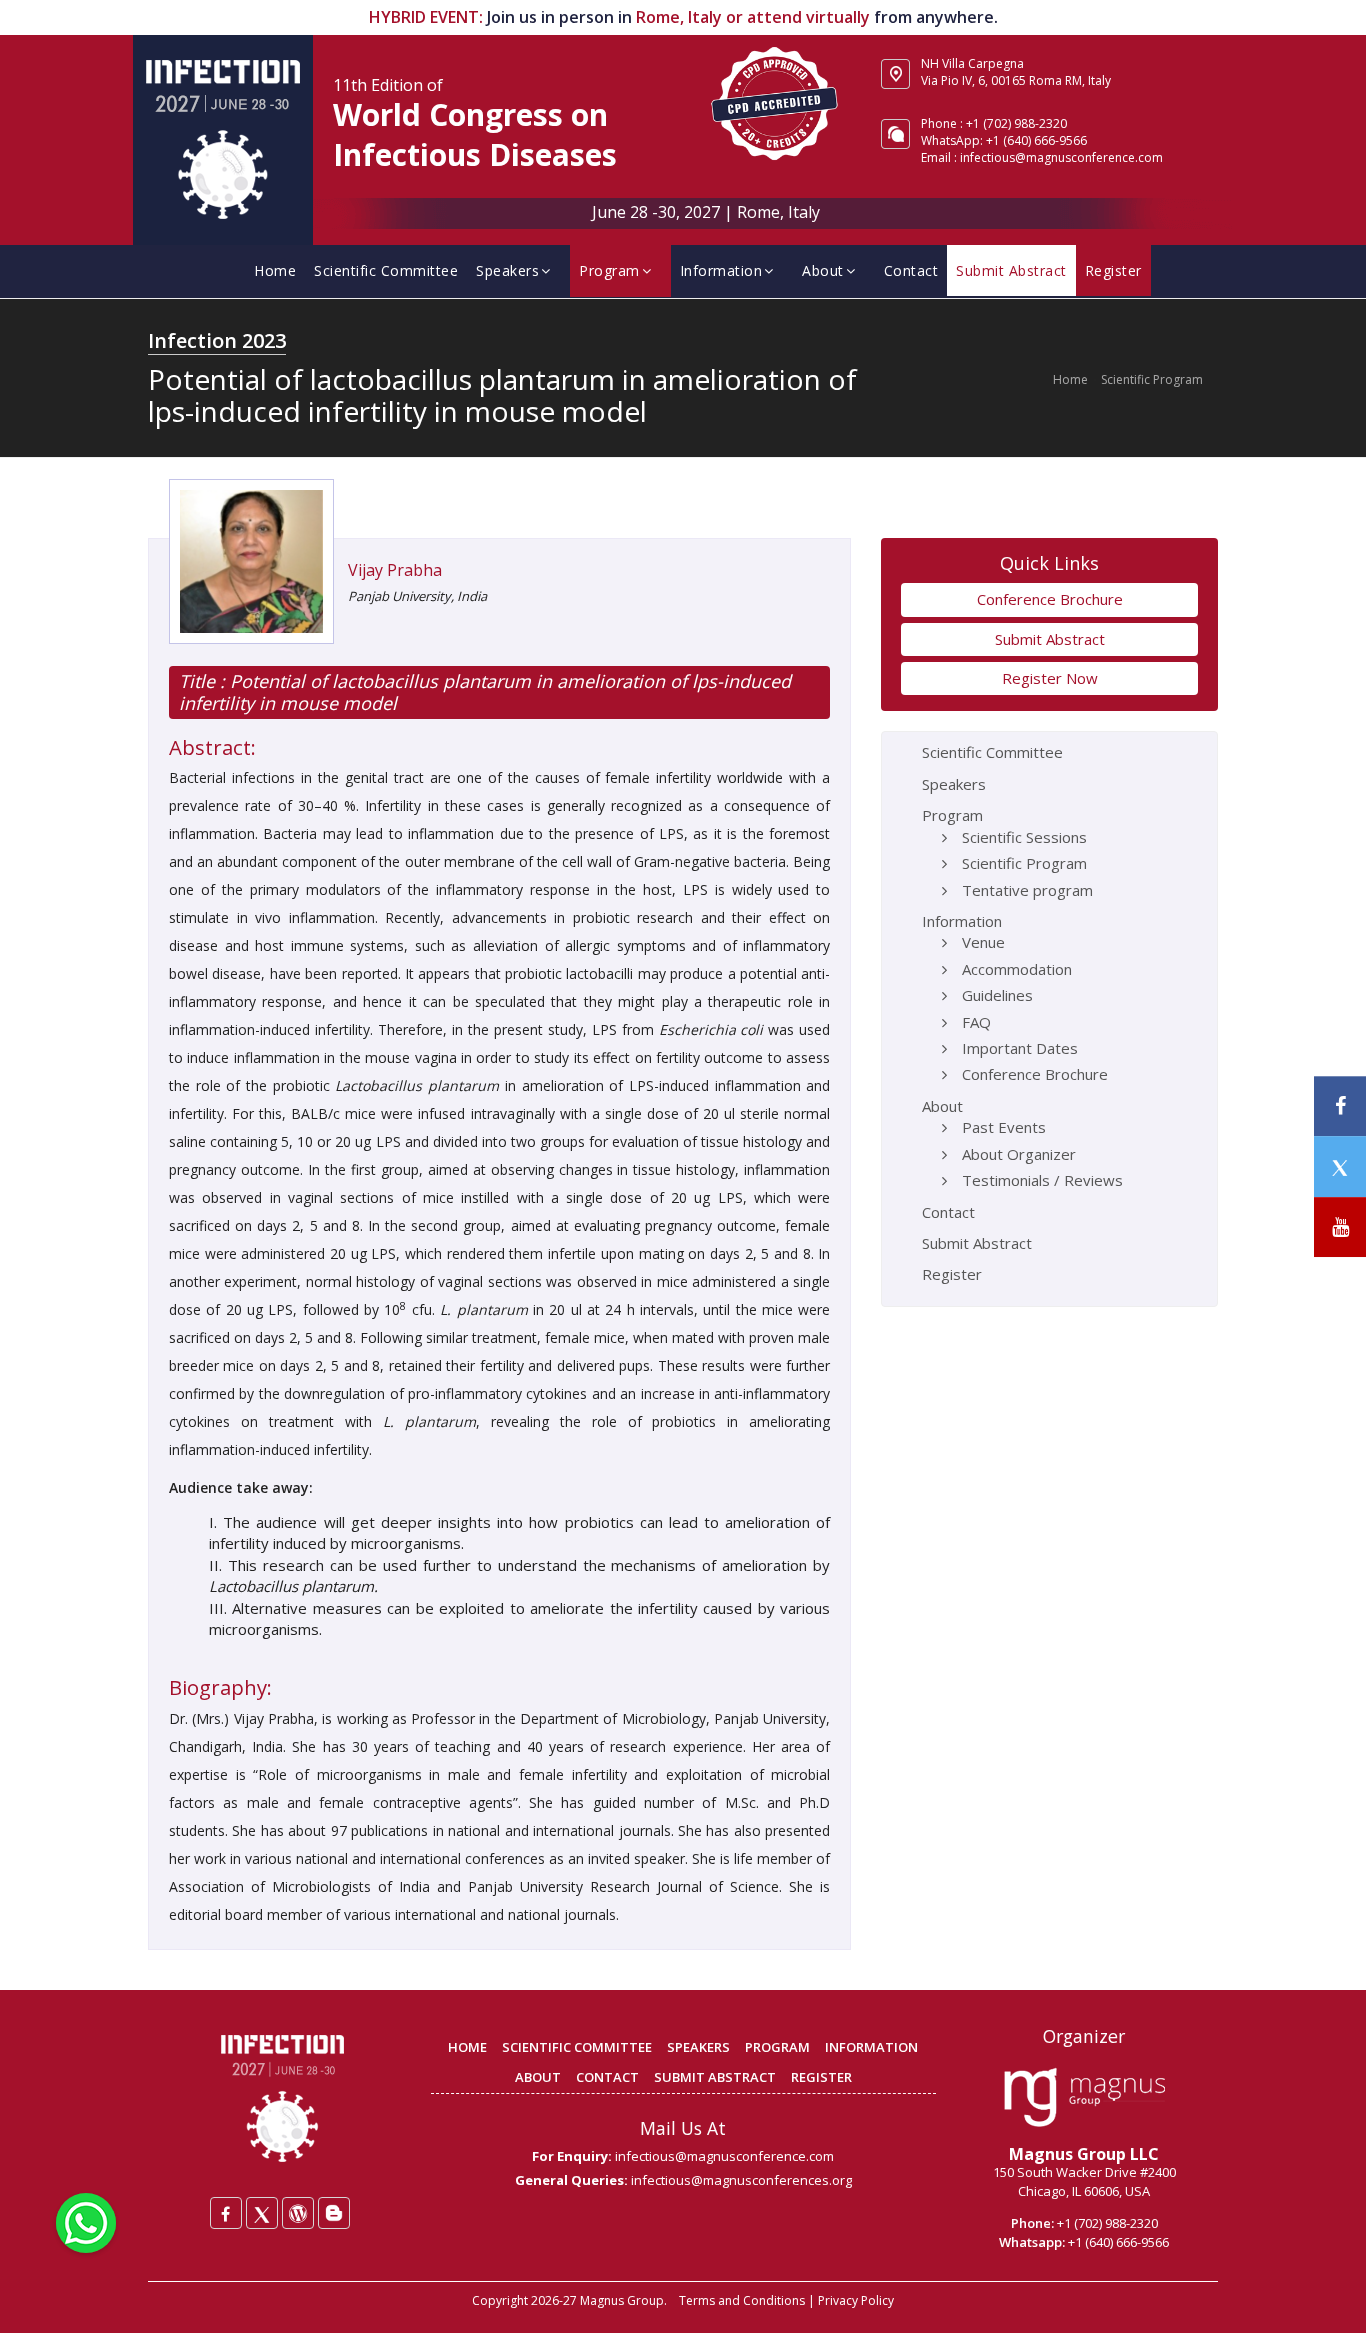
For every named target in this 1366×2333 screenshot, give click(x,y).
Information (721, 270)
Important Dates (1020, 1048)
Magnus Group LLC (1084, 2154)
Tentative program (1027, 890)
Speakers (507, 270)
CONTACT (607, 2077)
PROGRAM (777, 2047)
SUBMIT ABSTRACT (715, 2077)
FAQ (976, 1022)
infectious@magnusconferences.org (741, 2180)
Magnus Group (622, 2300)
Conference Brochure (1050, 599)
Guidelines (997, 995)
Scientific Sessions (1024, 837)
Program (609, 270)
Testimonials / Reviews (1042, 1180)
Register (1113, 270)
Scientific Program (1152, 379)
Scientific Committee (386, 270)
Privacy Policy (856, 2300)
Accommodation (1017, 969)
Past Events (1004, 1127)
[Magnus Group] (1084, 2098)
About (823, 270)
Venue (983, 942)
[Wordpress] (298, 2213)
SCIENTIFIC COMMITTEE (577, 2047)
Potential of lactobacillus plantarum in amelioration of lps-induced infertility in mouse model (485, 692)
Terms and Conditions (742, 2300)
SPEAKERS (698, 2047)
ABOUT (538, 2077)
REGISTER (821, 2077)
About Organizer (1019, 1154)
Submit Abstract (1011, 270)
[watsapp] (86, 2221)
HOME (467, 2047)
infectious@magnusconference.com (1061, 157)
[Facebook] (226, 2213)
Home (275, 270)
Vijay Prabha (395, 570)
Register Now (1050, 678)
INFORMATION (871, 2047)
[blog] (334, 2213)
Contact (911, 270)
